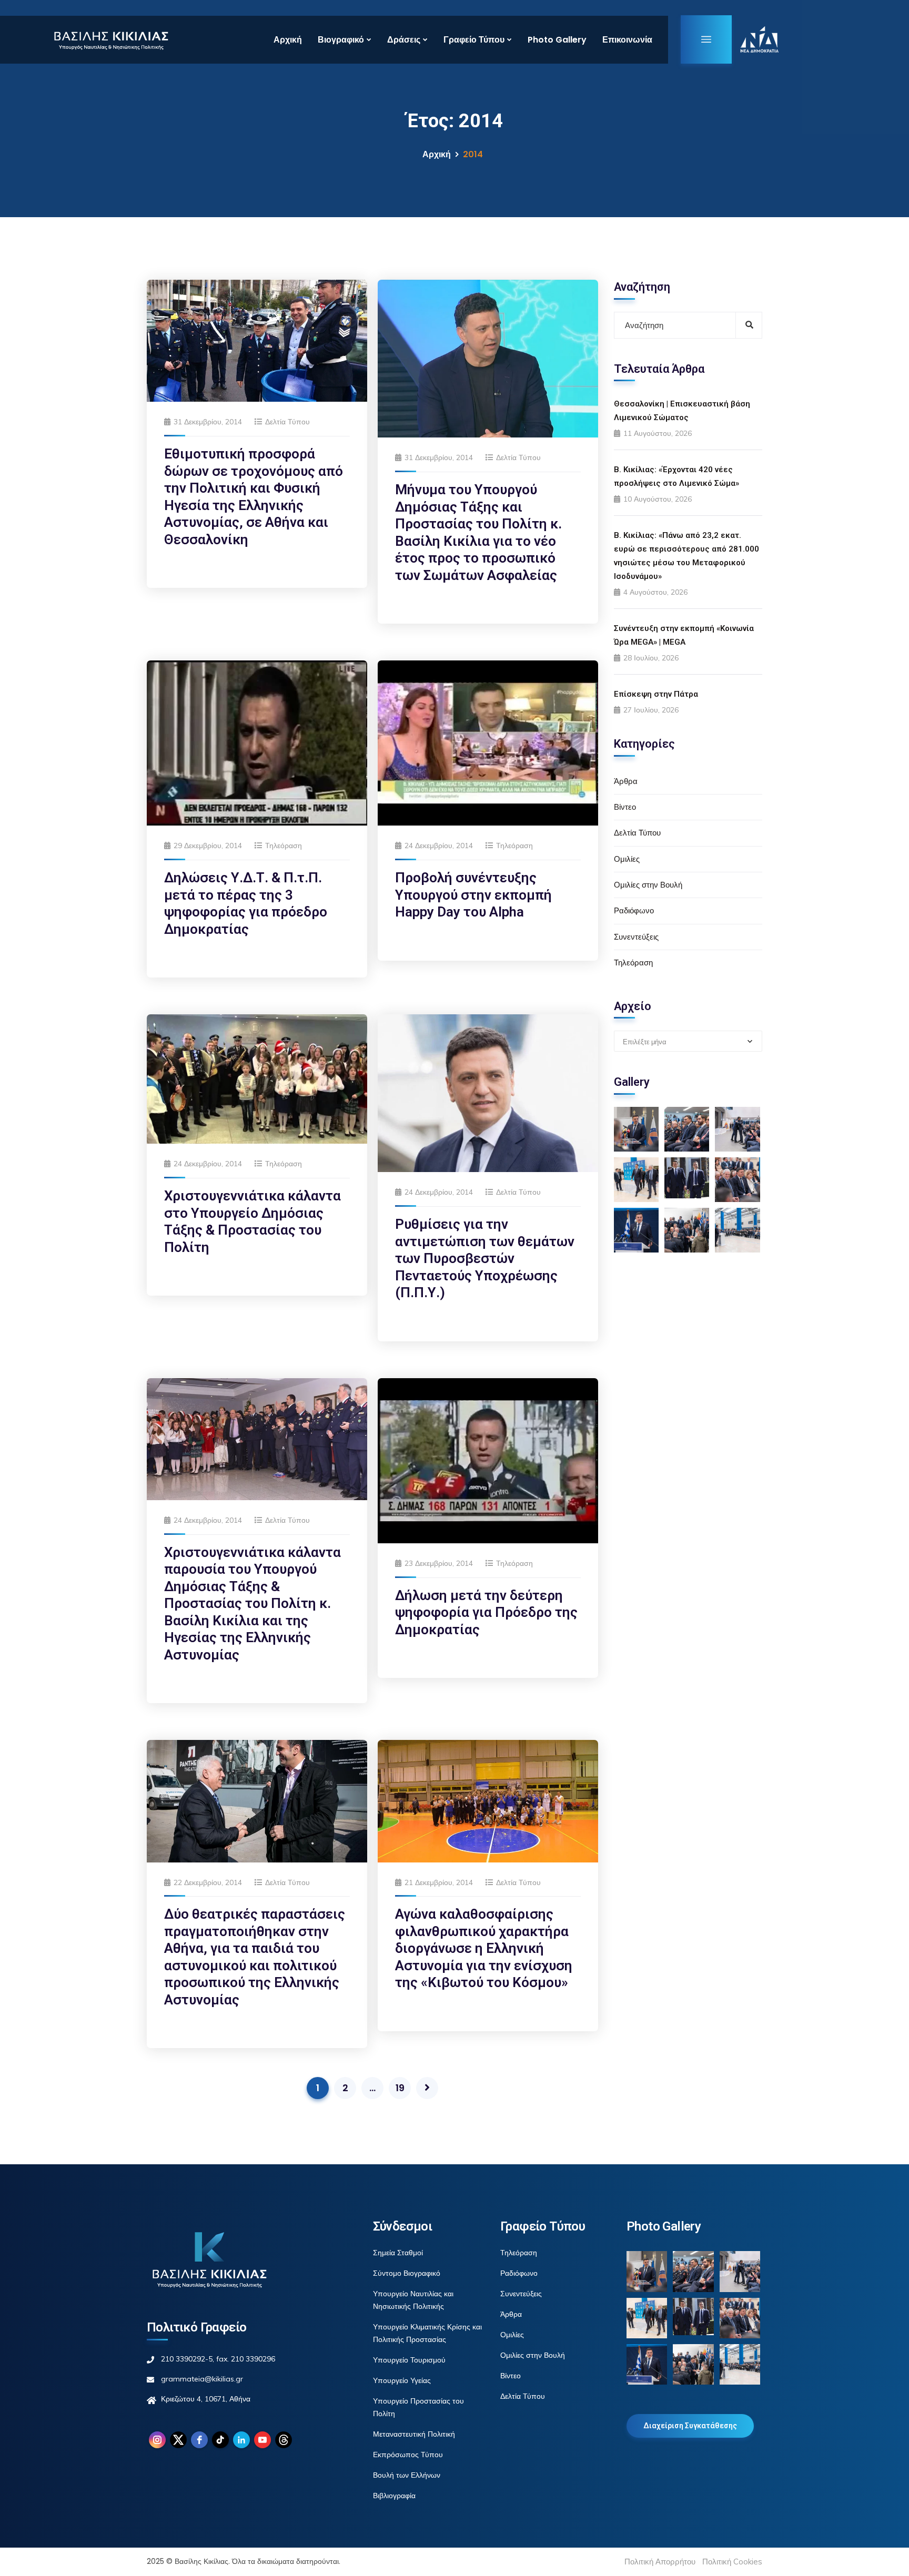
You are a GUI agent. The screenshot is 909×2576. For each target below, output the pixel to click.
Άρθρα (626, 781)
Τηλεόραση (284, 846)
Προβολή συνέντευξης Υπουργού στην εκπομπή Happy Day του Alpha (473, 895)
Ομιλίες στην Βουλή (648, 885)
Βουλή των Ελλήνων (407, 2475)
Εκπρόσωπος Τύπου (408, 2455)
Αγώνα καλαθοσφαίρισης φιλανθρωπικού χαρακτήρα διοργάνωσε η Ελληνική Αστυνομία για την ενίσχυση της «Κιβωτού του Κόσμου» (484, 1948)
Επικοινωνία (627, 40)
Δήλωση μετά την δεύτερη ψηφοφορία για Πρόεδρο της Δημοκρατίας (486, 1612)
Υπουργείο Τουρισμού (409, 2360)
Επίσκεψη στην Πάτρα (656, 694)
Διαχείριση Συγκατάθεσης (690, 2426)
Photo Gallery (557, 40)
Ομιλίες (627, 859)
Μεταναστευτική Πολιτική (414, 2434)
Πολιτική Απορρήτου (660, 2562)
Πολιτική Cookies (732, 2562)
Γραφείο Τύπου (474, 40)
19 (400, 2088)
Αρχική (288, 40)
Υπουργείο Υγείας (402, 2380)
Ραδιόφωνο (634, 910)
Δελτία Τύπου (287, 422)
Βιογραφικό (341, 40)
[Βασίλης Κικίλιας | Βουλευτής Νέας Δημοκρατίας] (111, 39)
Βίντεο (625, 807)
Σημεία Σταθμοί (398, 2253)
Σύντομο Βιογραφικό (407, 2273)
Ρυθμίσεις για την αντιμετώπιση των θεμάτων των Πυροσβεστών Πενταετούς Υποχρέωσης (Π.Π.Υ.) (485, 1258)
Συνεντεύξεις (636, 937)
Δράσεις (404, 40)
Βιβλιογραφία (394, 2496)
